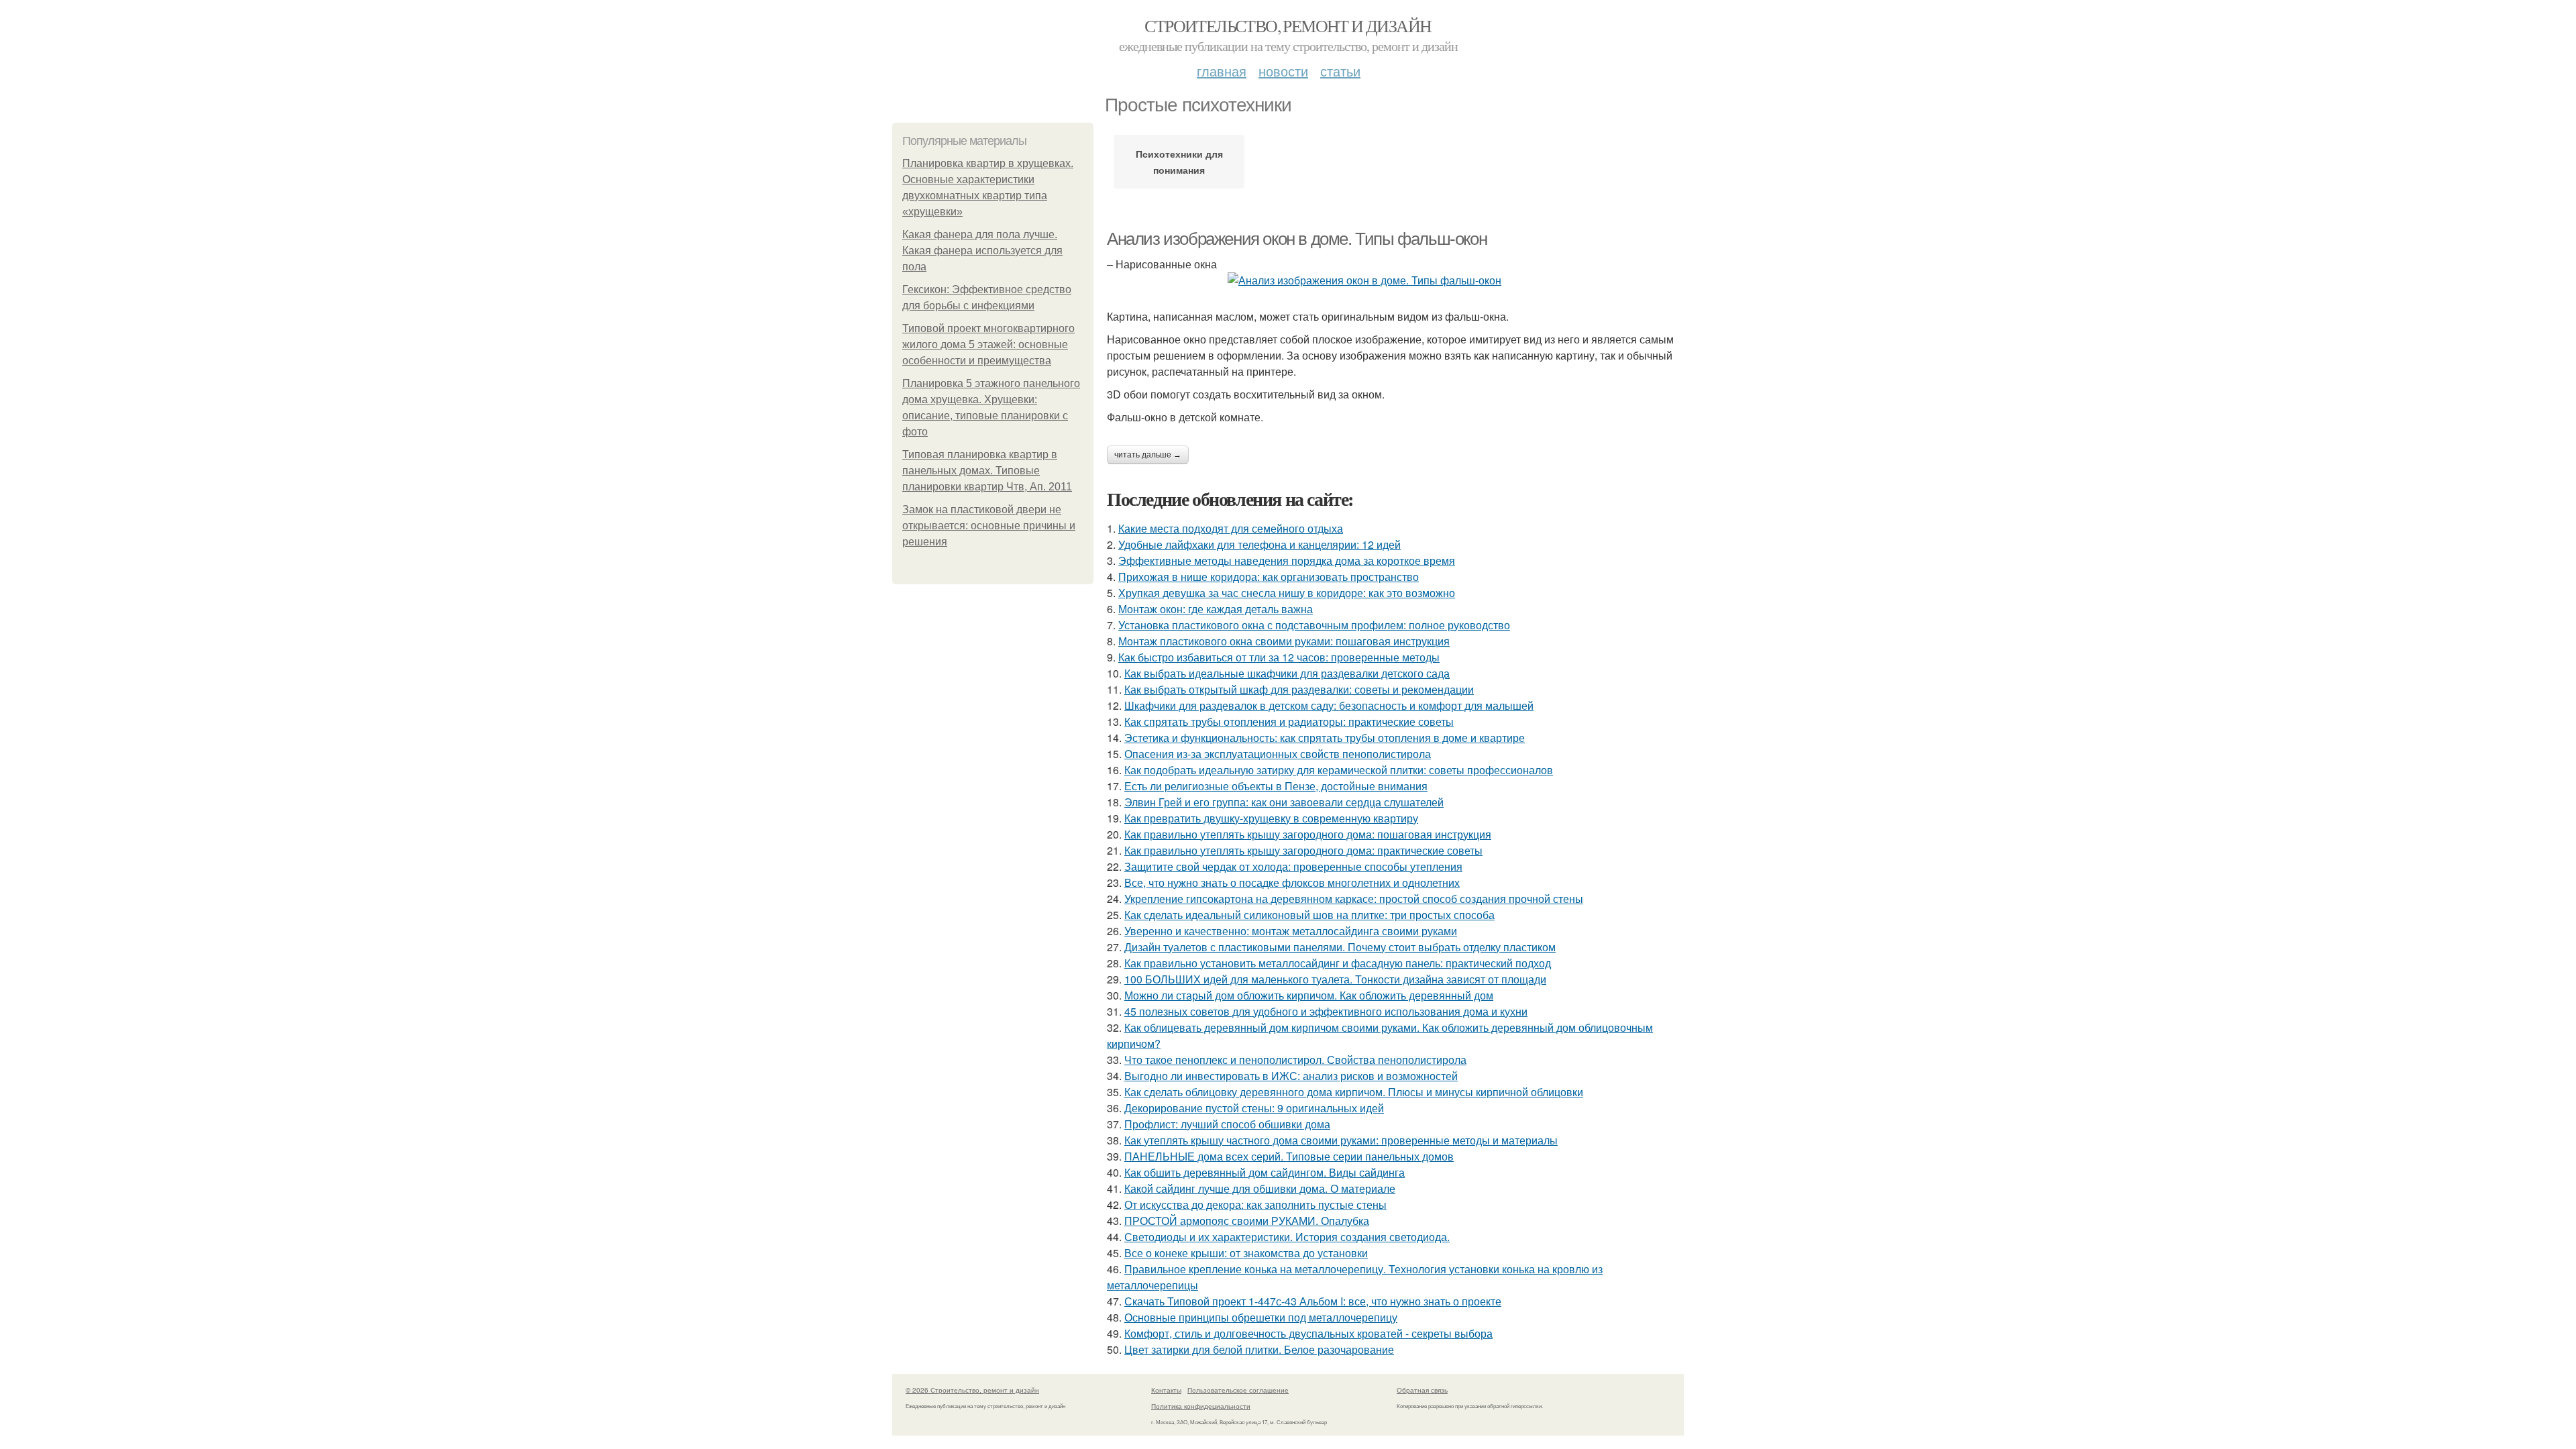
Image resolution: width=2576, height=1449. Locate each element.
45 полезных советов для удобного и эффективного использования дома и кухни (1326, 1011)
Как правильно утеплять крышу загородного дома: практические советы (1303, 850)
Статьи (1340, 71)
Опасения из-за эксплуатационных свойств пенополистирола (1278, 754)
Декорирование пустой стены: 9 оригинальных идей (1254, 1108)
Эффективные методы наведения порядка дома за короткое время (1287, 560)
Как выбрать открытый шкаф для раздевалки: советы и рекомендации (1299, 689)
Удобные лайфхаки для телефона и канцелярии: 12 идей (1259, 544)
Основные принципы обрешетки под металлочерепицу (1261, 1317)
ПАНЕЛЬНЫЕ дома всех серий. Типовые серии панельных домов (1289, 1156)
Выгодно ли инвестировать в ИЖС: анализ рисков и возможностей (1291, 1076)
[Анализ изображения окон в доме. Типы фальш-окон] (1395, 280)
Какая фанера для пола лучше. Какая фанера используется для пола (982, 251)
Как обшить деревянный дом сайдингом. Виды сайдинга (1265, 1172)
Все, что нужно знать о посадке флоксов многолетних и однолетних (1292, 882)
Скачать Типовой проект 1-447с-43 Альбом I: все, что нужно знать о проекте (1313, 1301)
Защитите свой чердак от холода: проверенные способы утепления (1293, 866)
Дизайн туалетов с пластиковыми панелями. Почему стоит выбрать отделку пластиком (1340, 947)
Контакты (1166, 1390)
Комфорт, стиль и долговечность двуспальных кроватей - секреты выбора (1308, 1333)
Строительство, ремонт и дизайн (1288, 25)
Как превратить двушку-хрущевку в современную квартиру (1271, 818)
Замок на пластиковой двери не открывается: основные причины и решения (989, 526)
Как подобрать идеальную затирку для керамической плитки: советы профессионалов (1339, 770)
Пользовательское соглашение (1238, 1390)
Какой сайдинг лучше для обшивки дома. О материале (1260, 1188)
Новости (1283, 71)
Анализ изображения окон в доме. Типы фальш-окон (1297, 239)
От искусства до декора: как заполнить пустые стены (1255, 1204)
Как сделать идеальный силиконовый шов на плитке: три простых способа (1309, 915)
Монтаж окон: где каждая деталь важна (1216, 609)
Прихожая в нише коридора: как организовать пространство (1269, 577)
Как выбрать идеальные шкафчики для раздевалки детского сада (1287, 673)
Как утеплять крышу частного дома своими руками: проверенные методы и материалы (1341, 1140)
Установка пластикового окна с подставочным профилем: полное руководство (1314, 625)
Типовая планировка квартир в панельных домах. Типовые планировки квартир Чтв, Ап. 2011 (987, 471)
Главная (1222, 71)
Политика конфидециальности (1201, 1406)
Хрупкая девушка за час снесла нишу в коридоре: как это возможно (1287, 593)
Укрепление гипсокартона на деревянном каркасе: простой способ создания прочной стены (1354, 899)
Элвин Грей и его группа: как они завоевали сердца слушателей (1284, 802)
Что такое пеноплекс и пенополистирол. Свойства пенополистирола (1295, 1060)
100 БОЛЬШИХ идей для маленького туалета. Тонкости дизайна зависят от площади (1335, 979)
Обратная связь (1422, 1390)
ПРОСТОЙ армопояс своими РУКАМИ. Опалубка (1247, 1221)
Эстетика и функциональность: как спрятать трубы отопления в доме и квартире (1325, 738)
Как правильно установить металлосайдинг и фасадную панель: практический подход (1338, 963)
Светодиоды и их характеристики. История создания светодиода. (1287, 1237)
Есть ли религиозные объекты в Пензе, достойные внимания (1276, 786)
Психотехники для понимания (1179, 162)
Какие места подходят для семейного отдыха (1231, 528)
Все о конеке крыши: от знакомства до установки (1246, 1253)
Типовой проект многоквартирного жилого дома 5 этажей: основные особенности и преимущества (988, 344)
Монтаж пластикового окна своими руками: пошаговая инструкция (1284, 641)
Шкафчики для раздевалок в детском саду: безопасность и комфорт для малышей (1329, 705)
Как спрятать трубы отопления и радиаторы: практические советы (1289, 721)
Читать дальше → (1148, 455)
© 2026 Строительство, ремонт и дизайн (972, 1390)
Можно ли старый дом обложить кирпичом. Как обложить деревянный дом (1309, 995)
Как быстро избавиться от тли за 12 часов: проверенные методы (1279, 657)
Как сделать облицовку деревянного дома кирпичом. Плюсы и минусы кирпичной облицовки (1354, 1092)
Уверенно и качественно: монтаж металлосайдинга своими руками (1291, 931)
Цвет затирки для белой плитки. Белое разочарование (1259, 1349)
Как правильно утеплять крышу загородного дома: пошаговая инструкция (1308, 834)
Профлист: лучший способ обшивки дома (1227, 1124)
